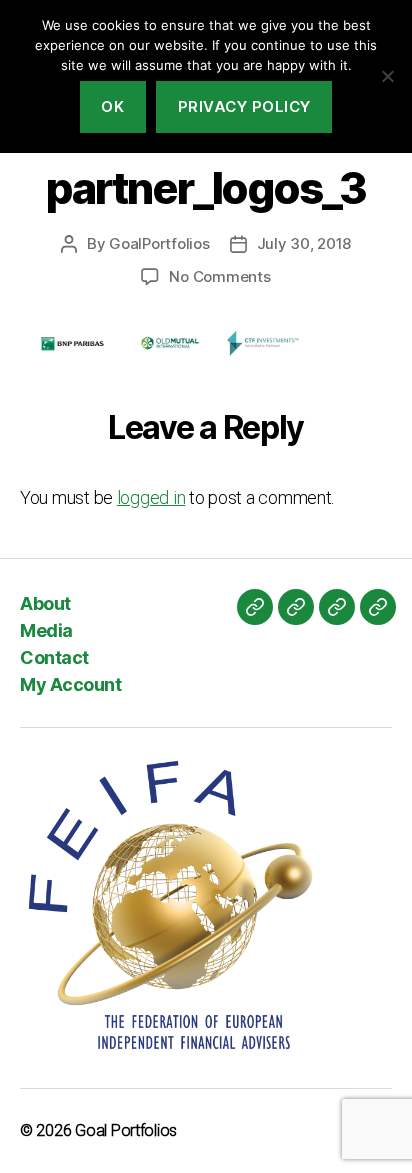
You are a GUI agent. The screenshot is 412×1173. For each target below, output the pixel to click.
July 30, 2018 (304, 243)
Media (46, 630)
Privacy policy (244, 106)
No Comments (219, 276)
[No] (387, 76)
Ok (112, 106)
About (45, 603)
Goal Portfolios (126, 1130)
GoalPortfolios (159, 243)
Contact (54, 657)
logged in (151, 497)
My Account (70, 684)
